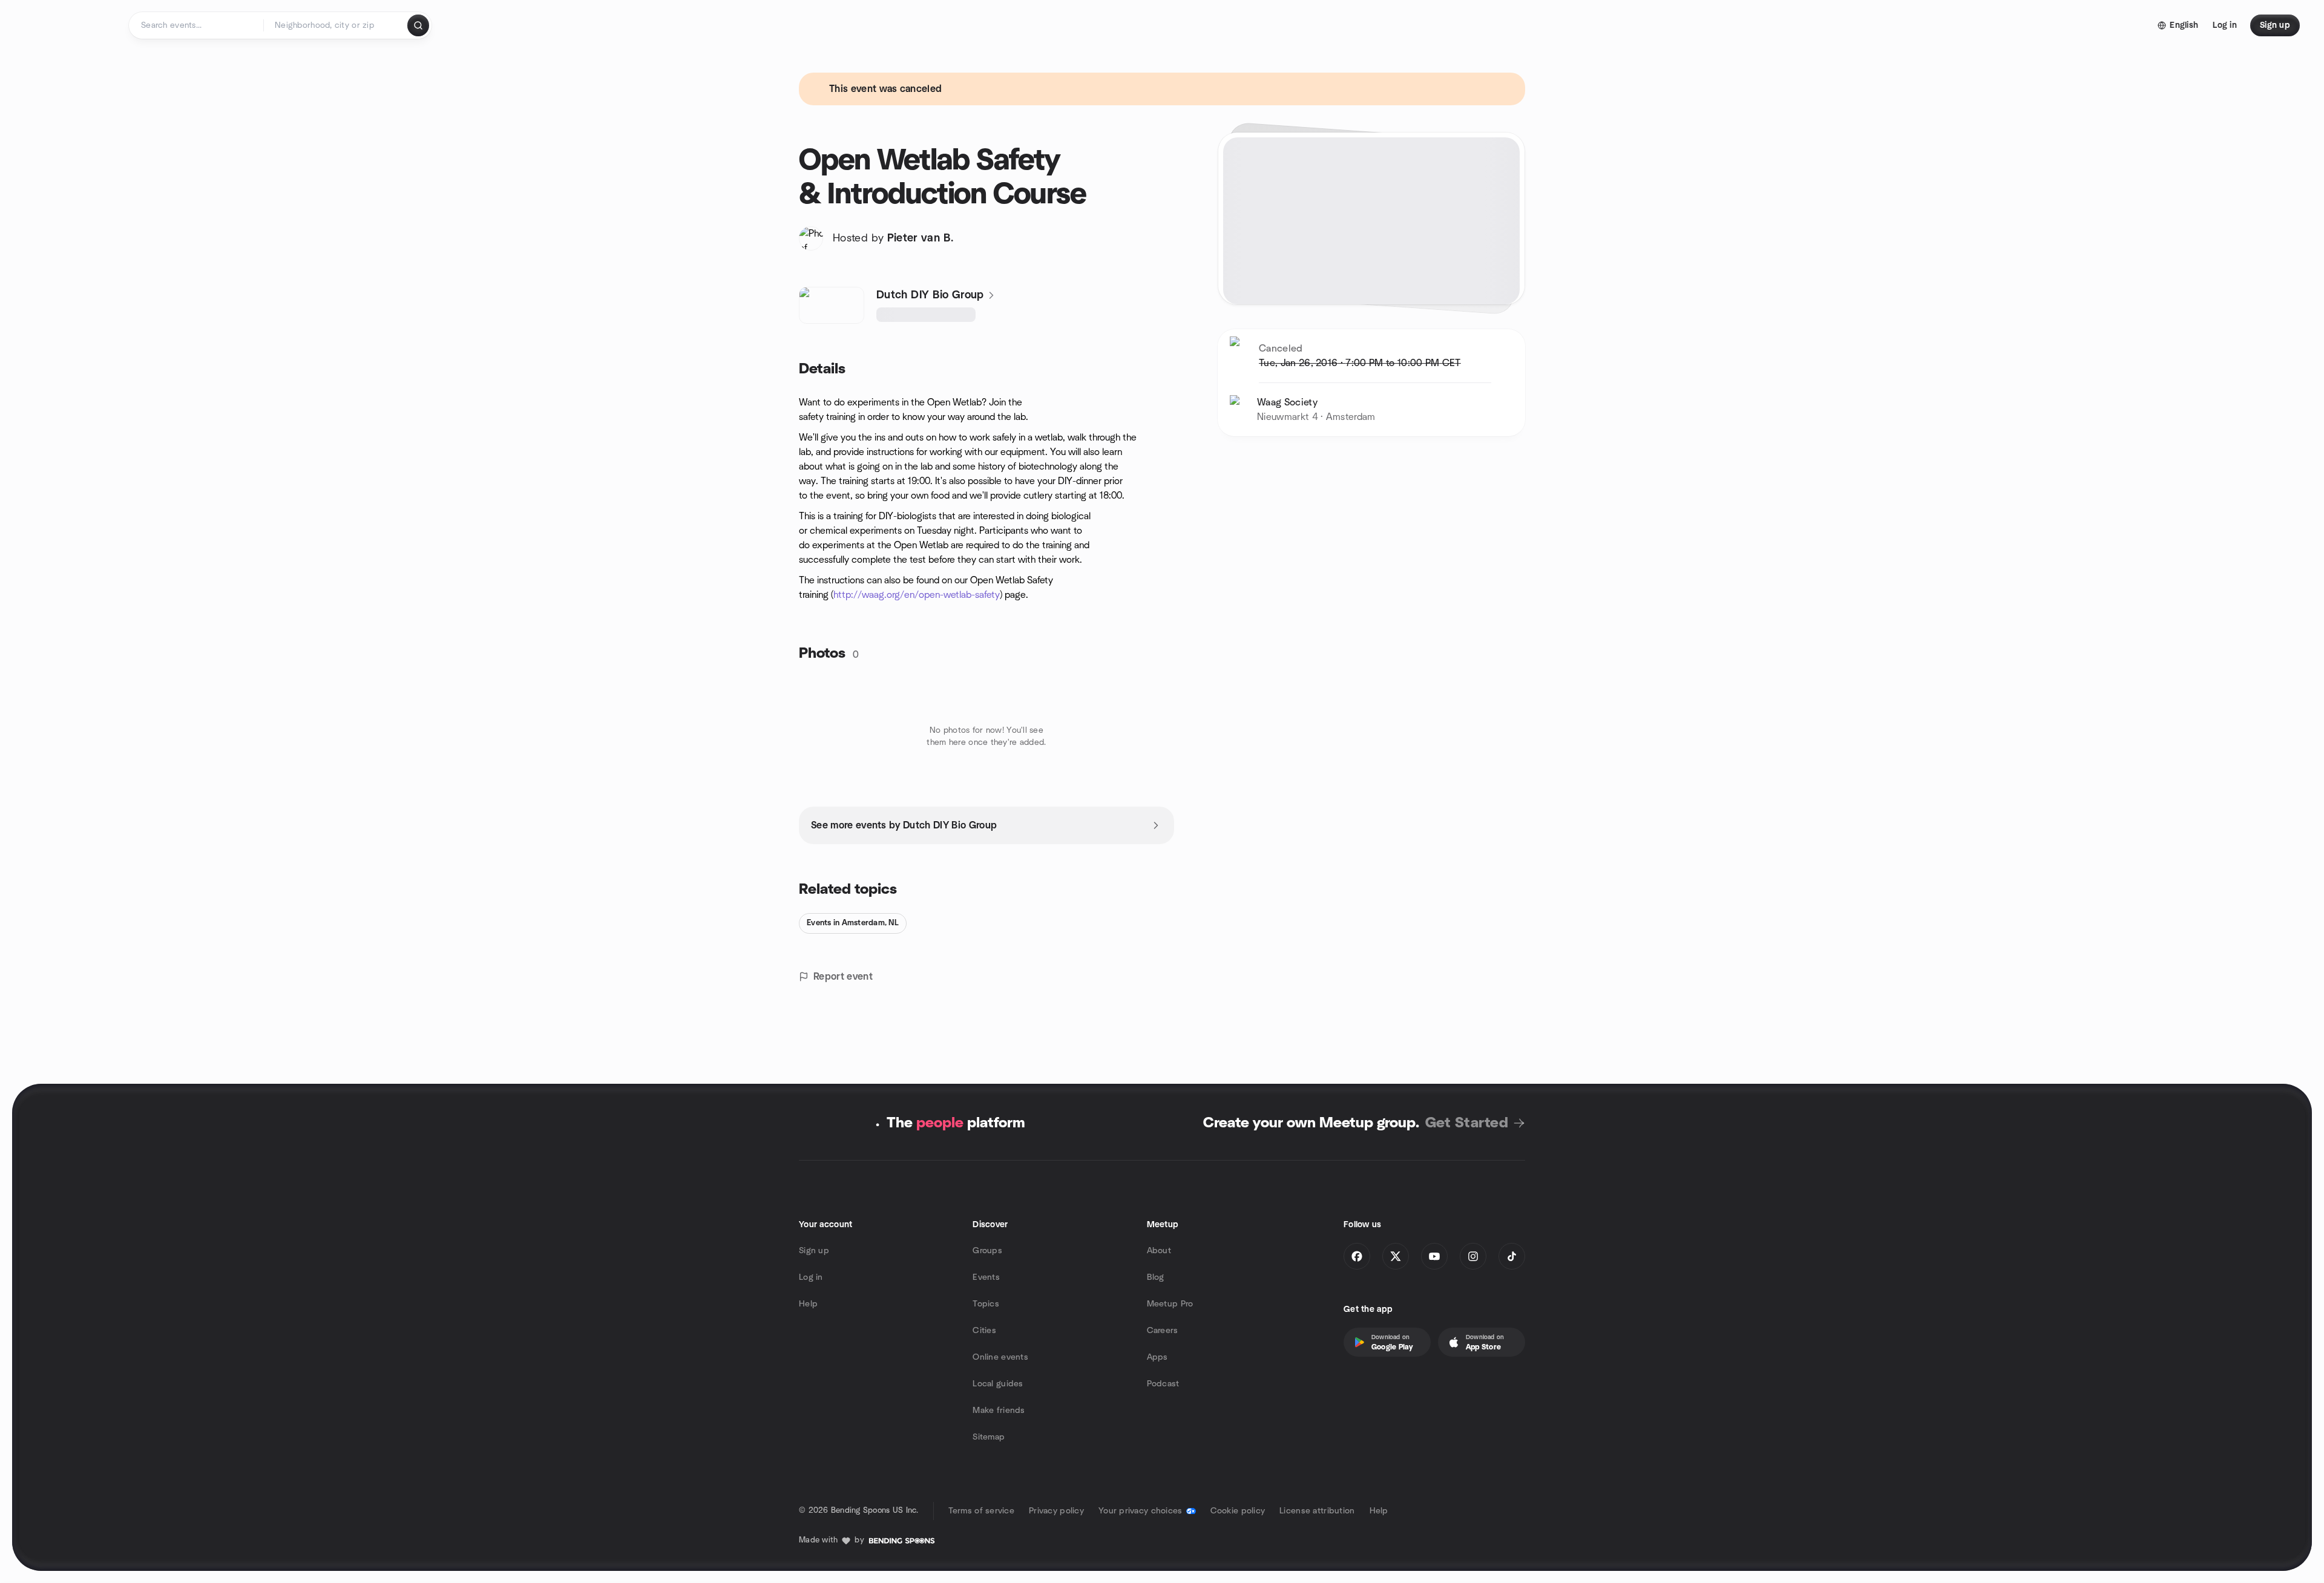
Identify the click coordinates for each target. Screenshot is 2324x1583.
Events (986, 1277)
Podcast (1163, 1384)
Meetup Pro (1170, 1304)
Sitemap (989, 1437)
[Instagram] (1473, 1256)
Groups (987, 1251)
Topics (986, 1304)
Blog (1156, 1277)
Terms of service (981, 1511)
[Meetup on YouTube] (1434, 1256)
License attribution (1317, 1511)
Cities (984, 1331)
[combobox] (336, 25)
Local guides (998, 1384)
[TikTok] (1512, 1256)
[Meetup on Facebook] (1357, 1256)
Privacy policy (1056, 1511)
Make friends (999, 1411)
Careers (1163, 1331)
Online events (1000, 1357)
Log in (811, 1277)
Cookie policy (1238, 1511)
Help (808, 1304)
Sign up (814, 1251)
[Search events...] (418, 25)
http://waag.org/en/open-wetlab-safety (917, 595)
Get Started (1467, 1123)
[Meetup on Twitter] (1396, 1256)
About (1159, 1251)
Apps (1157, 1357)
